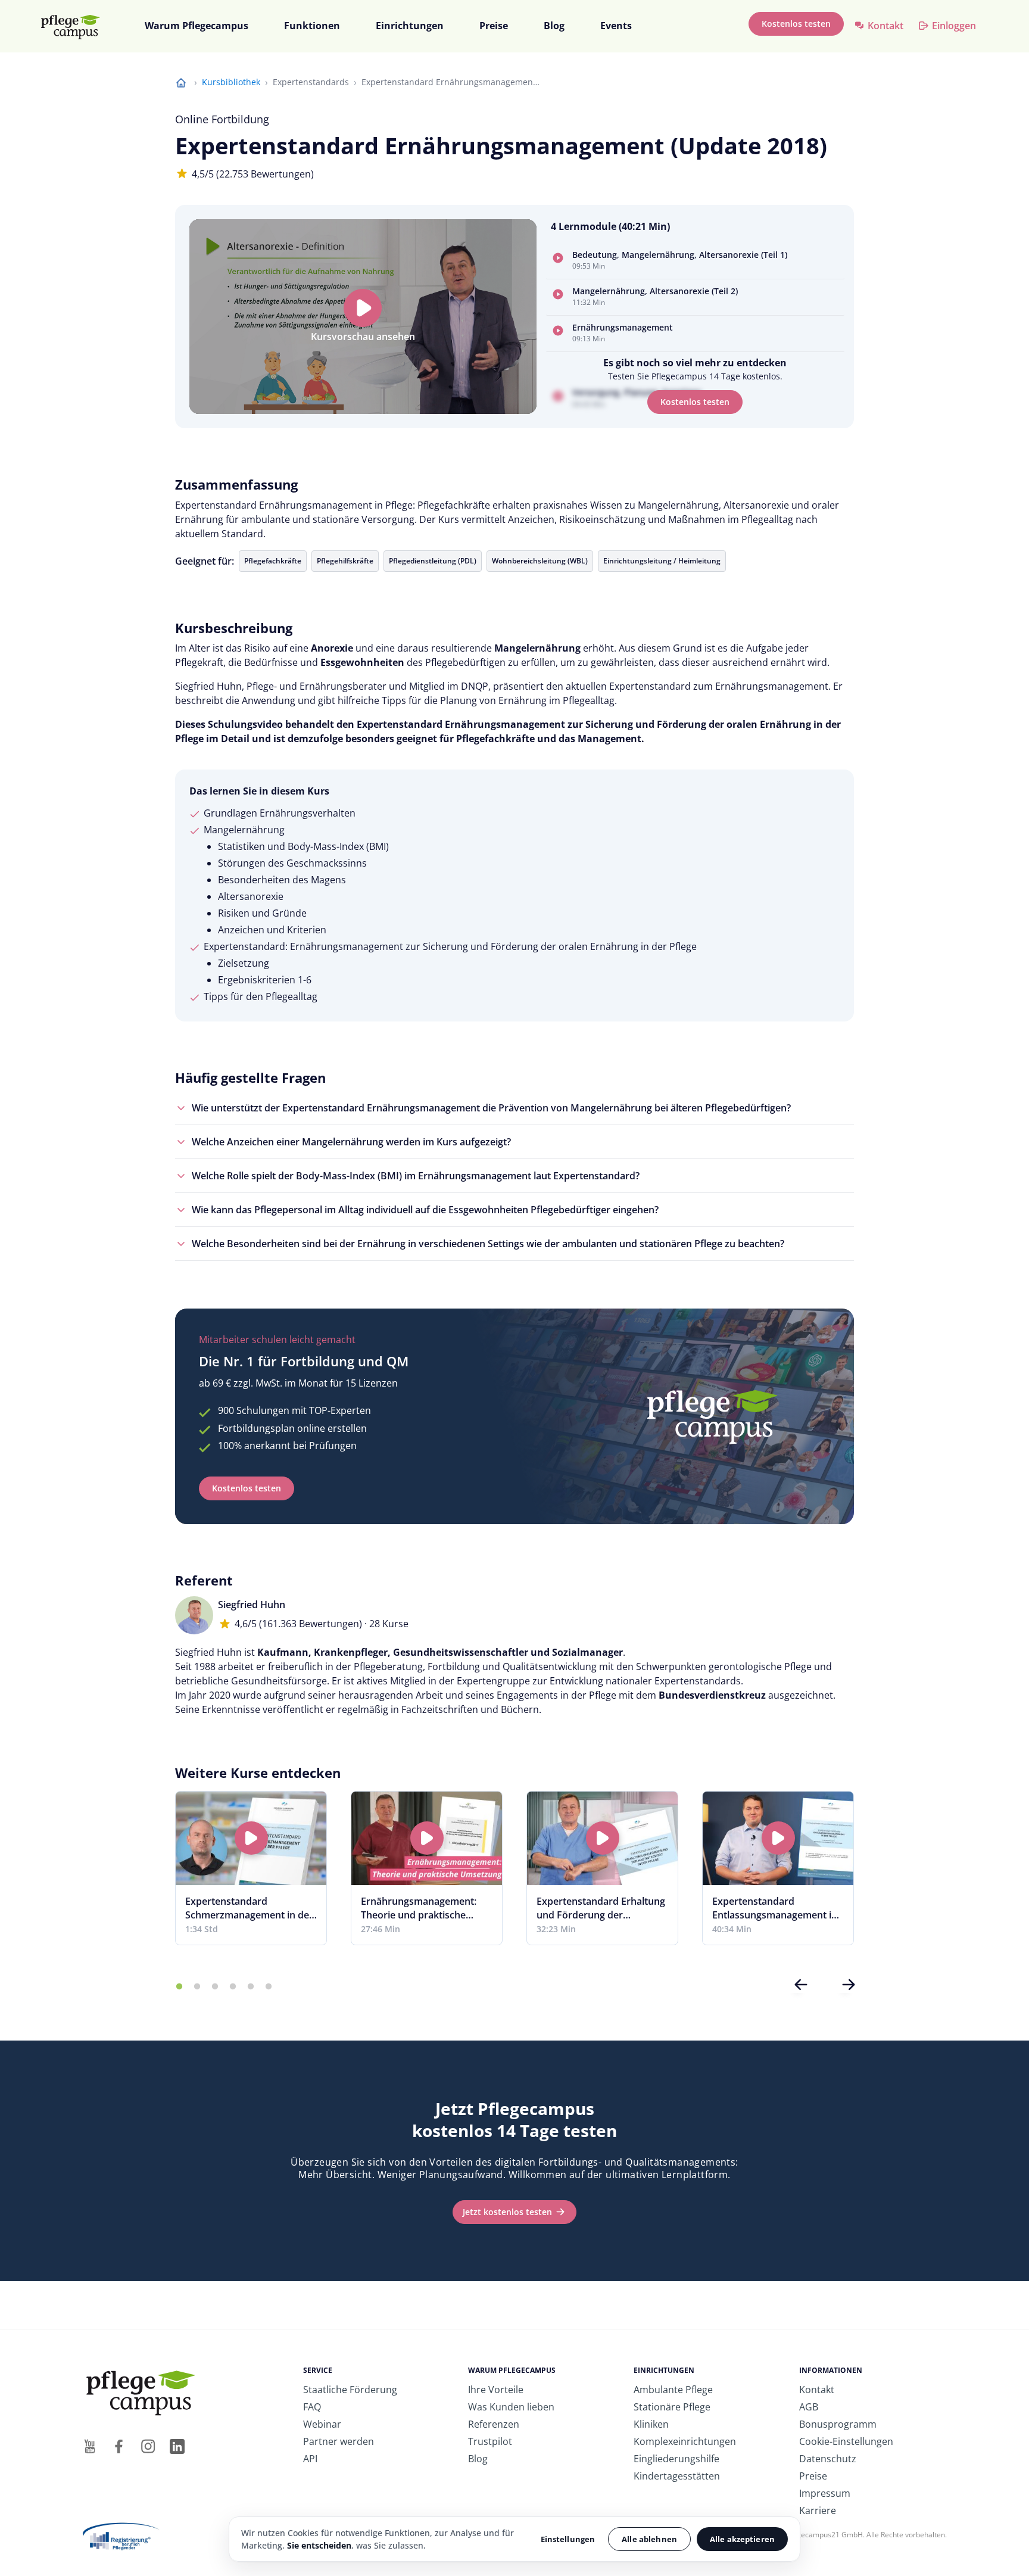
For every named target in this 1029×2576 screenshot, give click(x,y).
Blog (554, 26)
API (310, 2459)
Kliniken (651, 2424)
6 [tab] (269, 1987)
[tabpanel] (251, 1868)
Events (616, 26)
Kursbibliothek (231, 82)
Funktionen (312, 26)
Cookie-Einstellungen (846, 2441)
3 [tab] (215, 1987)
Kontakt (885, 26)
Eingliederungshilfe (676, 2459)
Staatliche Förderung (350, 2390)
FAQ (312, 2407)
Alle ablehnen (649, 2539)
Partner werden (339, 2441)
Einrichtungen (410, 26)
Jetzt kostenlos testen (507, 2212)
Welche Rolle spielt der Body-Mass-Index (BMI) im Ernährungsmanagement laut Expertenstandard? (416, 1176)
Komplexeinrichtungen (685, 2441)
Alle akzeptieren (742, 2539)
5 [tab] (251, 1987)
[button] (695, 261)
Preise (494, 26)
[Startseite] (76, 27)
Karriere (818, 2510)
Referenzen (494, 2424)
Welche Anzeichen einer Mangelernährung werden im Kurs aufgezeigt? (351, 1142)
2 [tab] (197, 1987)
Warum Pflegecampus (197, 26)
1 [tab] (179, 1987)
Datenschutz (828, 2459)
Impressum (825, 2493)
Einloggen (954, 26)
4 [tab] (233, 1987)
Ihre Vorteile (496, 2390)
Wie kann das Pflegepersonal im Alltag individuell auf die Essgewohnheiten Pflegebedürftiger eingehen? (425, 1210)
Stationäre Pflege (672, 2407)
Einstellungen (568, 2539)
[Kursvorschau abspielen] (363, 308)
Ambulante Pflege (673, 2390)
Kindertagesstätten (677, 2476)
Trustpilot (490, 2441)
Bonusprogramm (838, 2424)
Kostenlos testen (796, 24)
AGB (809, 2407)
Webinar (322, 2424)
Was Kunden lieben (511, 2407)
